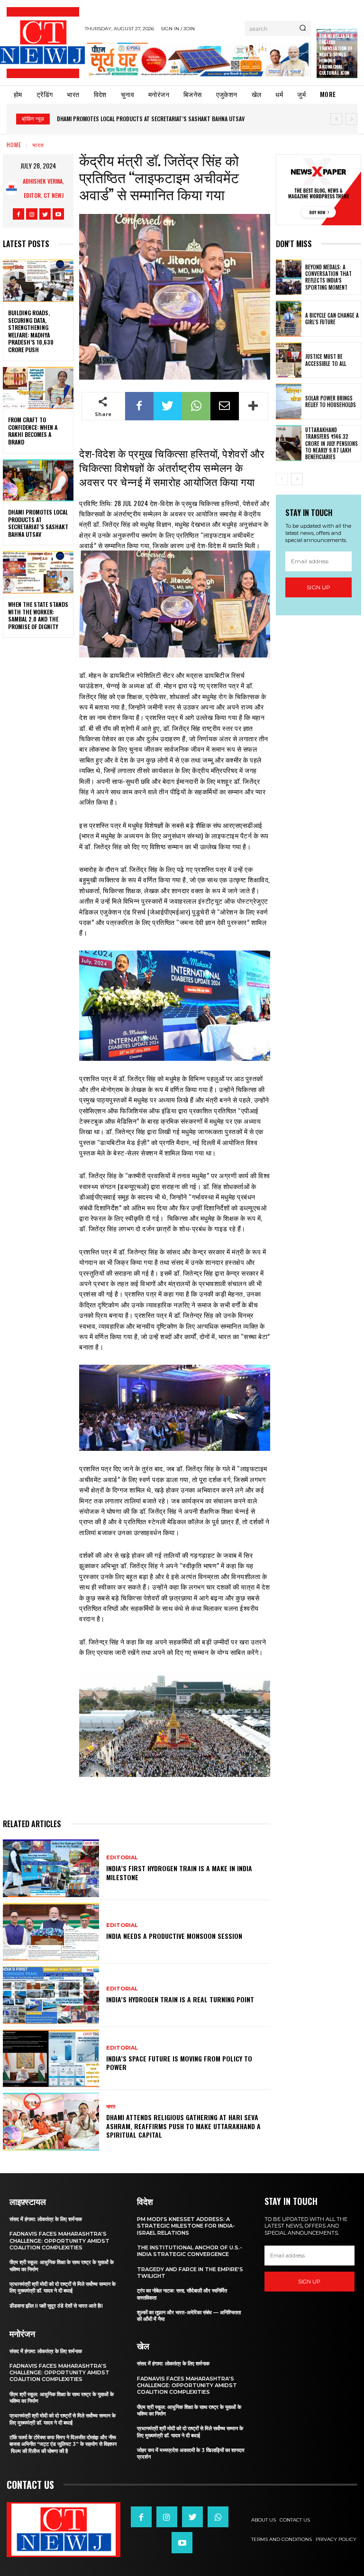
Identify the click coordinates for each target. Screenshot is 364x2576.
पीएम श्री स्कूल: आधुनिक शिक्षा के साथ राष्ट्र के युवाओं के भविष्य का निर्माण (62, 2398)
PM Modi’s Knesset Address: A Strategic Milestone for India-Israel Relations (186, 2226)
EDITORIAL (122, 1858)
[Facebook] (18, 214)
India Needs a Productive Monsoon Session (174, 1936)
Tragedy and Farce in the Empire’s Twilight (190, 2273)
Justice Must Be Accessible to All (326, 360)
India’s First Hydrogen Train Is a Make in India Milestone (179, 1872)
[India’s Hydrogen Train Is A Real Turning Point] (51, 1995)
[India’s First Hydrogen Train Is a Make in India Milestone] (51, 1868)
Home (14, 145)
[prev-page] (282, 479)
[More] (254, 406)
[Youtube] (58, 214)
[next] (351, 119)
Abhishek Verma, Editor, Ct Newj (43, 188)
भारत (38, 145)
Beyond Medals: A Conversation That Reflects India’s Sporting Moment (328, 277)
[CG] (198, 59)
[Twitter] (45, 214)
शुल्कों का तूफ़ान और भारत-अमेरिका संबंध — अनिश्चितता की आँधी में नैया (189, 2316)
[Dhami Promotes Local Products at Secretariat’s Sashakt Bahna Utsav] (38, 480)
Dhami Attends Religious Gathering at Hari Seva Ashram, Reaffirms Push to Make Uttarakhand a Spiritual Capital (183, 2126)
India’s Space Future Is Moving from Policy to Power (179, 2063)
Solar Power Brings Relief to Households (331, 401)
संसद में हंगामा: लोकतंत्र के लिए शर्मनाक (46, 2219)
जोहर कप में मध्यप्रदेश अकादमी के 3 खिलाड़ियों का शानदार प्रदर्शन (191, 2453)
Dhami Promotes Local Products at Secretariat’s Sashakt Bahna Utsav (151, 119)
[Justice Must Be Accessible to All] (289, 360)
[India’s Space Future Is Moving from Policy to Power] (51, 2059)
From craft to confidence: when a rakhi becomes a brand (33, 431)
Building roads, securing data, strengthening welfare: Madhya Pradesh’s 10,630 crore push (31, 331)
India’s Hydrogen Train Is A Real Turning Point (180, 1999)
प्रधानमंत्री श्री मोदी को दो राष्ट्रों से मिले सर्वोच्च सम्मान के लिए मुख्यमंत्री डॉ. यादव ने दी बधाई (63, 2287)
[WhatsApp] (196, 406)
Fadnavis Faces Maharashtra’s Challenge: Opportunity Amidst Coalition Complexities (59, 2241)
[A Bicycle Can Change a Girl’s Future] (289, 319)
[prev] (336, 119)
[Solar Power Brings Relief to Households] (289, 401)
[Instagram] (32, 214)
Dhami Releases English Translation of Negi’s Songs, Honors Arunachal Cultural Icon (336, 54)
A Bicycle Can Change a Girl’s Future (332, 319)
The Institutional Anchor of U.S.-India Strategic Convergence (190, 2251)
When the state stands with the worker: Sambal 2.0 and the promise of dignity (38, 615)
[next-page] (297, 479)
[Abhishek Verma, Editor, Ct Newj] (11, 188)
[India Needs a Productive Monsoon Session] (51, 1932)
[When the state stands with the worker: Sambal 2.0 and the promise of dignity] (38, 572)
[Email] (225, 406)
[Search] (303, 28)
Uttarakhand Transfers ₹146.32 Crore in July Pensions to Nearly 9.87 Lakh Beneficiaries (332, 443)
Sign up (318, 587)
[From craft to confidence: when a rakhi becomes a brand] (38, 388)
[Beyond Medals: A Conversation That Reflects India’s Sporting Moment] (289, 277)
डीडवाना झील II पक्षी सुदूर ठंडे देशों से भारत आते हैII (56, 2306)
